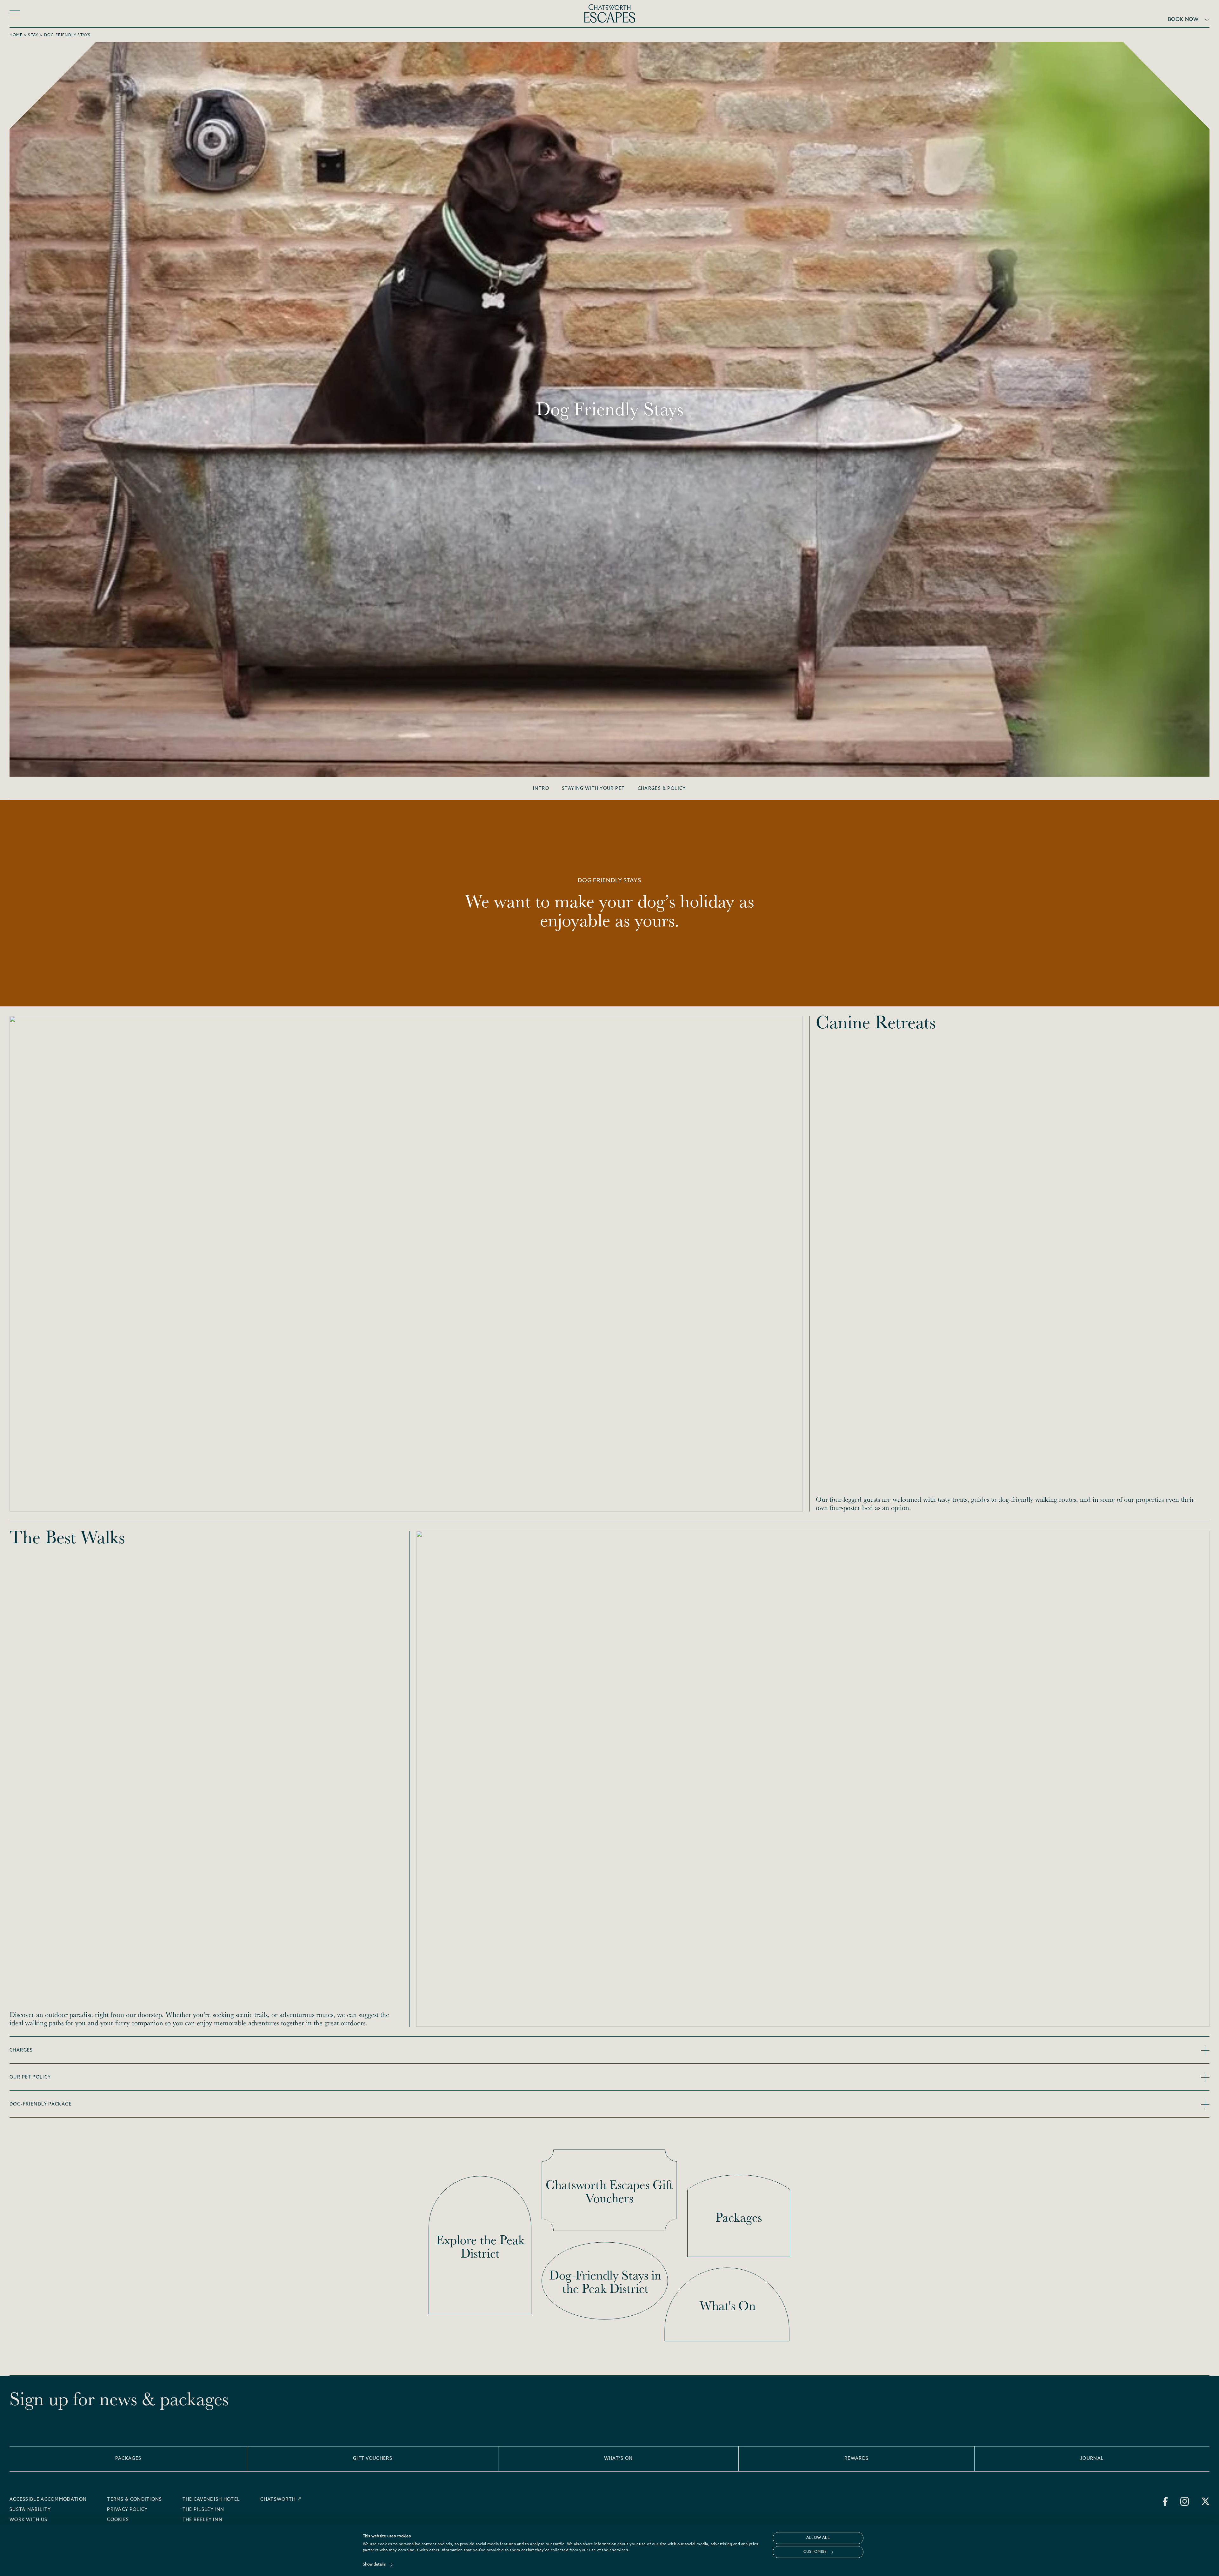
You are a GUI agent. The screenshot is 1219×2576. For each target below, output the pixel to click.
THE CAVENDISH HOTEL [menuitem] (211, 2500)
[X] (1206, 2501)
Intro (541, 789)
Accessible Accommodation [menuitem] (48, 2500)
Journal (1092, 2459)
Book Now (1183, 20)
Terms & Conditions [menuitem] (134, 2500)
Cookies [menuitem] (118, 2520)
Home (16, 35)
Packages (128, 2459)
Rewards (856, 2459)
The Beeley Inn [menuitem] (203, 2520)
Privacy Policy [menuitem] (127, 2510)
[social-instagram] (1185, 2501)
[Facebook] (1165, 2501)
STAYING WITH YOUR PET (593, 789)
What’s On (619, 2459)
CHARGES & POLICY (662, 789)
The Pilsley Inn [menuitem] (203, 2510)
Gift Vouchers (373, 2459)
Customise (815, 2552)
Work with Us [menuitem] (29, 2520)
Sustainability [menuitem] (30, 2510)
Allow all (818, 2538)
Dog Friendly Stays (67, 35)
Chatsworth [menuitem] (278, 2500)
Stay (33, 35)
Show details (374, 2565)
